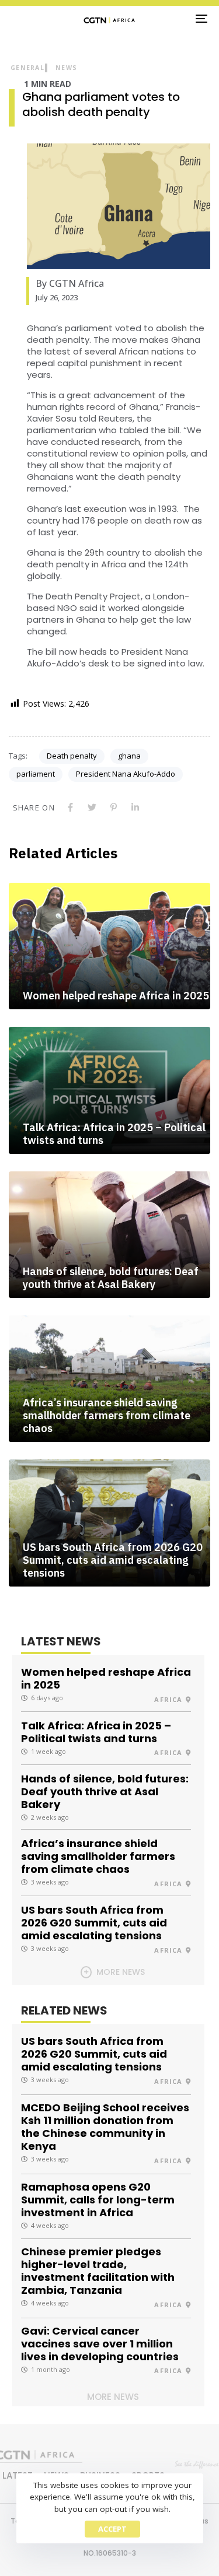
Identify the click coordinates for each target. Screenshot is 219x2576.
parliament (36, 774)
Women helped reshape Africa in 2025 (116, 996)
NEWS (66, 68)
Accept (112, 2529)
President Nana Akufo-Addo (126, 774)
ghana (129, 756)
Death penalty (72, 756)
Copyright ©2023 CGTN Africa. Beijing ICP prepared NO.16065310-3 (110, 2545)
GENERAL (27, 68)
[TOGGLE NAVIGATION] (175, 19)
